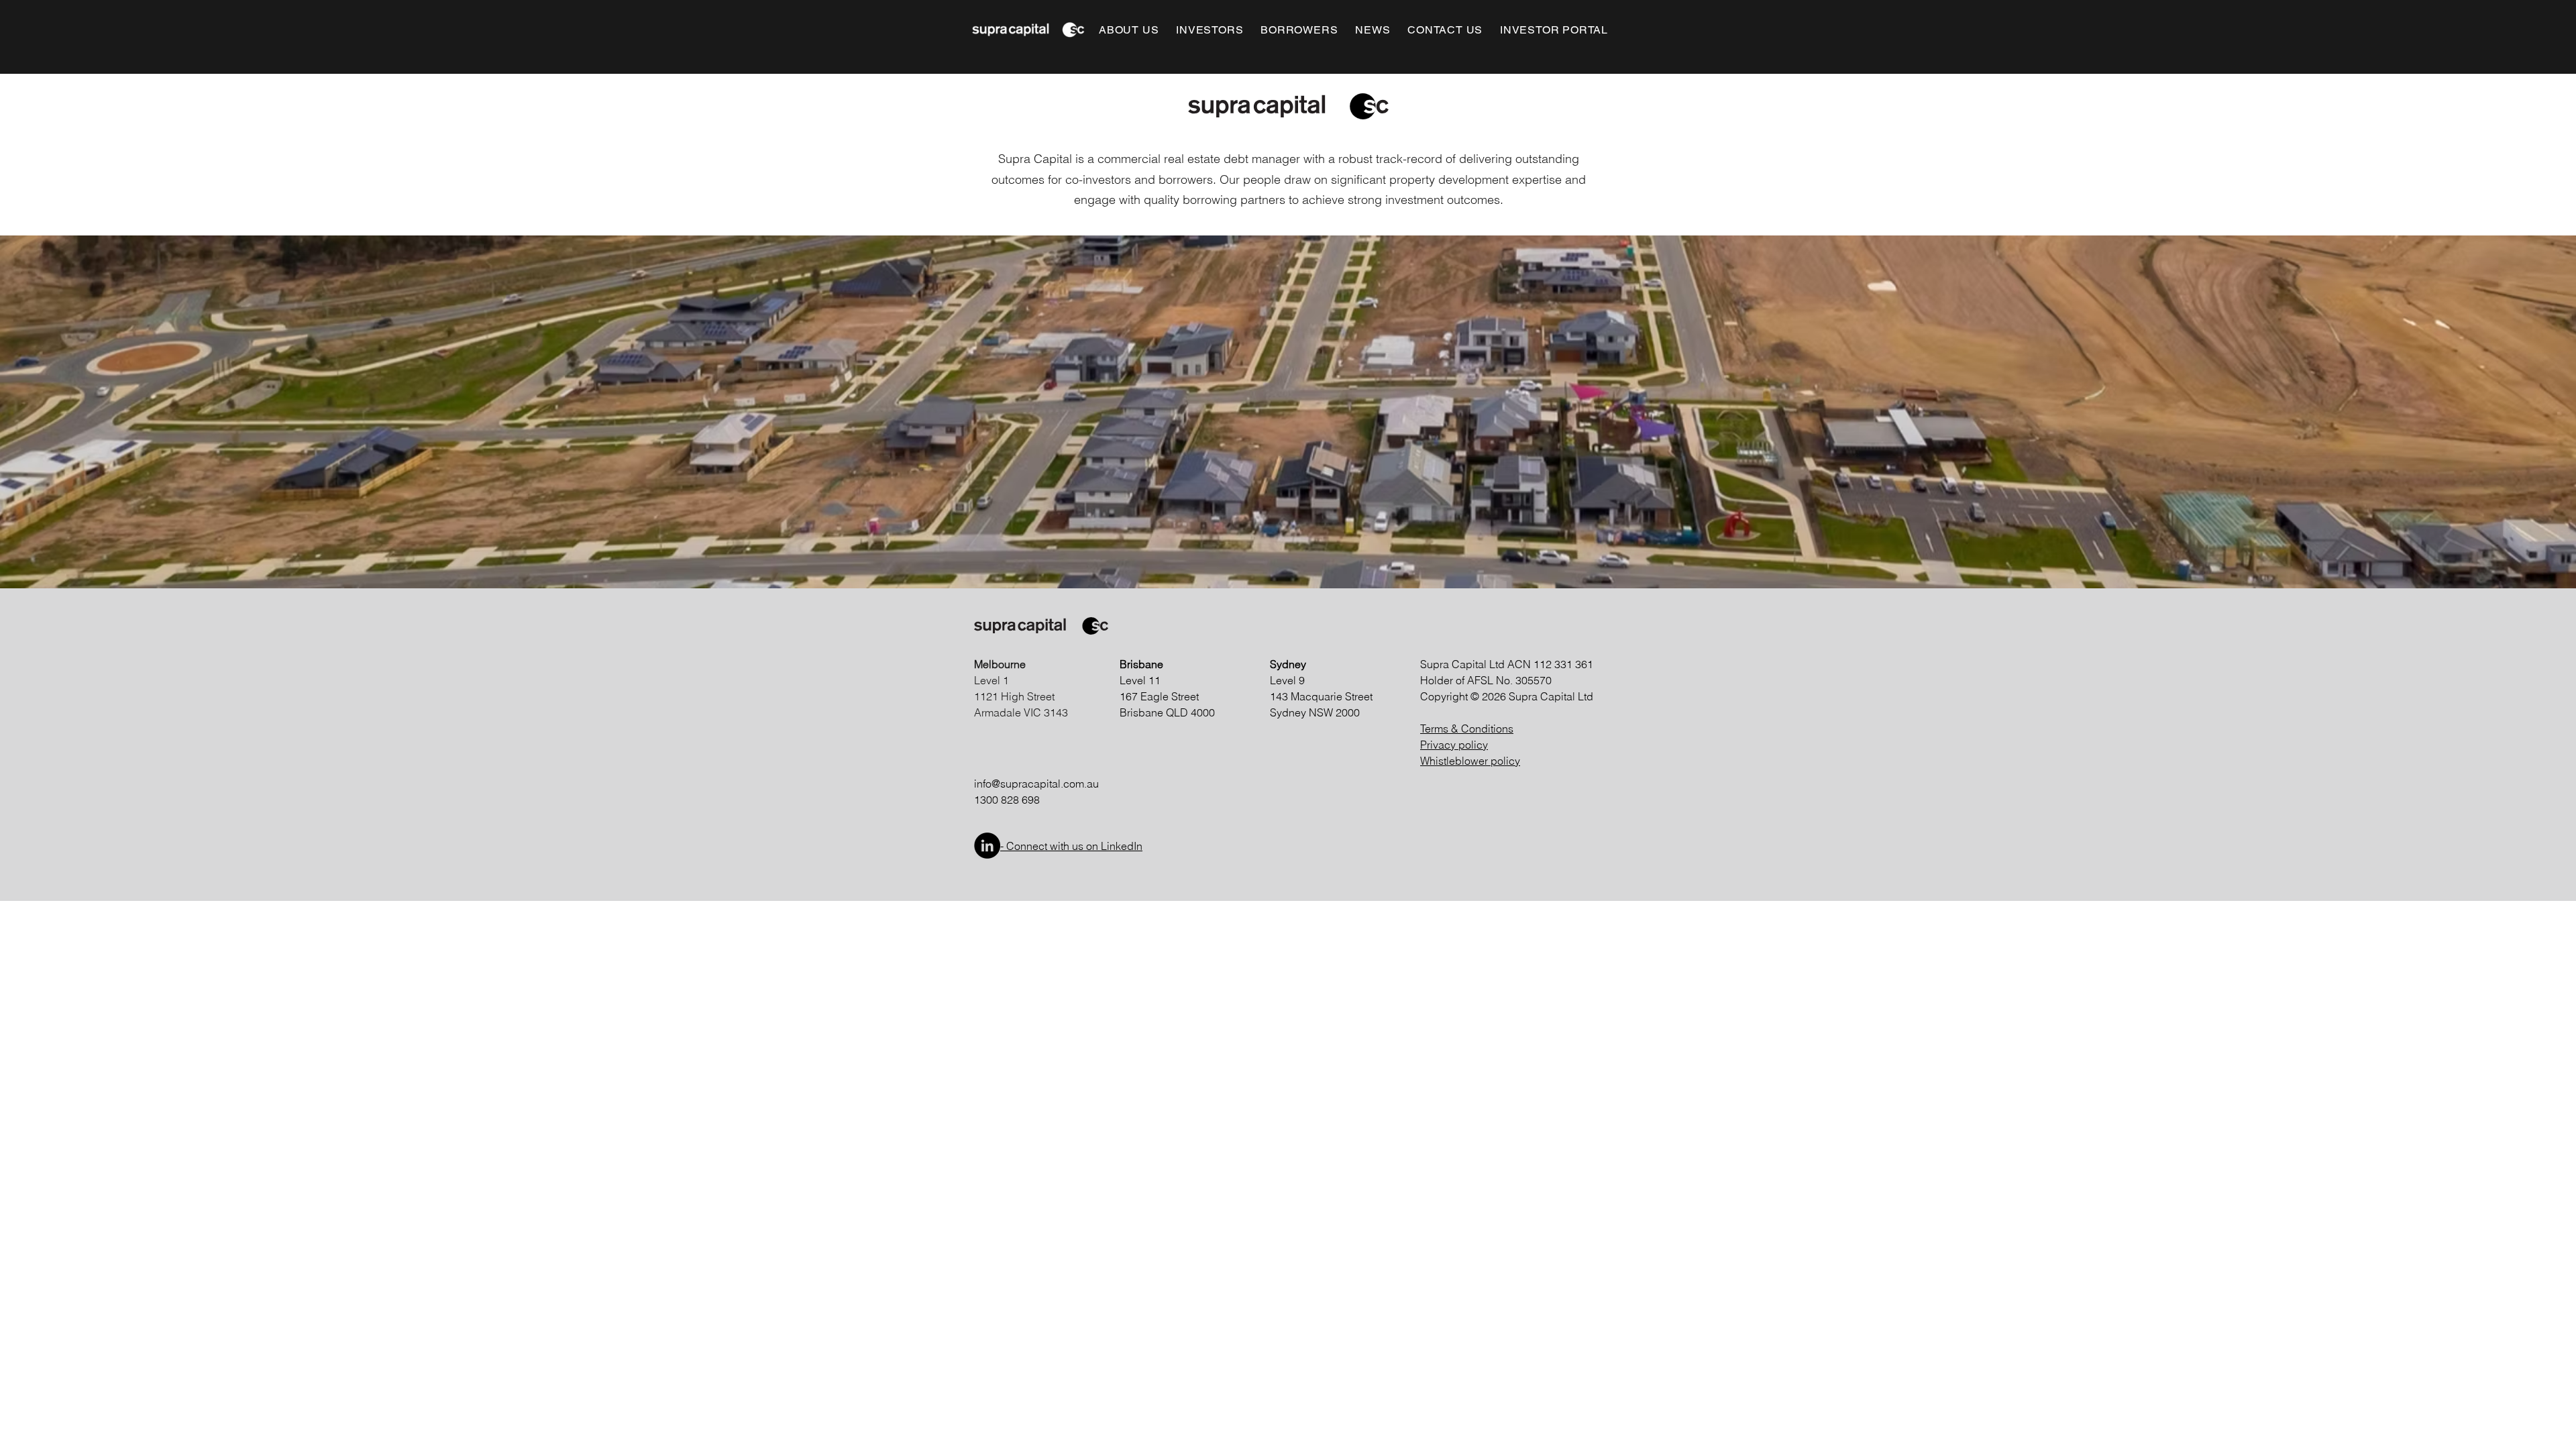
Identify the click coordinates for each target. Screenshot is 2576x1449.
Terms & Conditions (1467, 729)
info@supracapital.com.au (1036, 784)
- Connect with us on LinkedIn (1071, 846)
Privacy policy (1454, 745)
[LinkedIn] (987, 846)
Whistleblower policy (1470, 761)
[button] (1129, 30)
